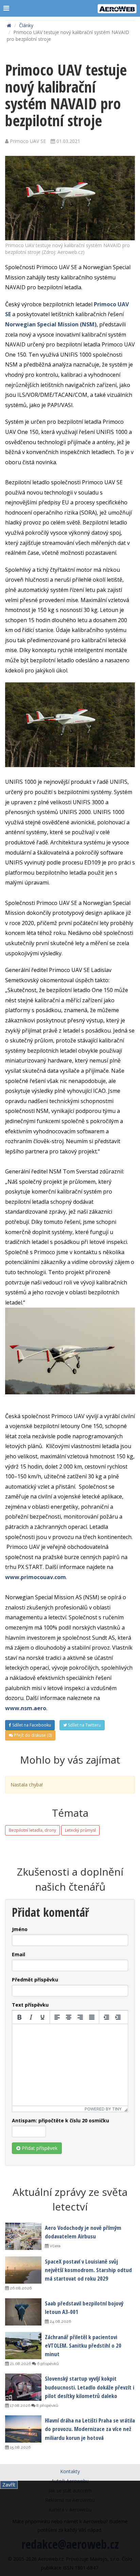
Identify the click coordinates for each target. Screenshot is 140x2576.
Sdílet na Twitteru (84, 1725)
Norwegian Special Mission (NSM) (51, 324)
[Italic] (31, 2017)
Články (26, 25)
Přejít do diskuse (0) (32, 1735)
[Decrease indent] (106, 2017)
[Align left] (57, 2017)
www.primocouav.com (36, 1577)
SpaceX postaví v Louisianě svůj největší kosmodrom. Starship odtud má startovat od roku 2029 (88, 2270)
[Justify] (92, 2017)
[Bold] (19, 2017)
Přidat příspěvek (39, 2148)
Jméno (20, 1929)
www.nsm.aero (26, 1708)
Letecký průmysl (80, 1830)
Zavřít (9, 2485)
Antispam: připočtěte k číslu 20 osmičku (60, 2120)
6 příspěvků (47, 2364)
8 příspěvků (47, 2405)
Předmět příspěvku (35, 1980)
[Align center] (69, 2017)
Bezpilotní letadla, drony (32, 1830)
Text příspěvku (30, 2005)
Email (19, 1954)
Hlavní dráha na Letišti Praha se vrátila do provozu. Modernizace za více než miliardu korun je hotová (90, 2429)
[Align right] (80, 2017)
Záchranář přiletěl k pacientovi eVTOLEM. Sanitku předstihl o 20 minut (83, 2345)
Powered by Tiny (103, 2109)
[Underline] (42, 2017)
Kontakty (70, 2471)
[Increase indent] (118, 2017)
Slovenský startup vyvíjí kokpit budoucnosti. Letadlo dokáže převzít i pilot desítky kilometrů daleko (90, 2387)
